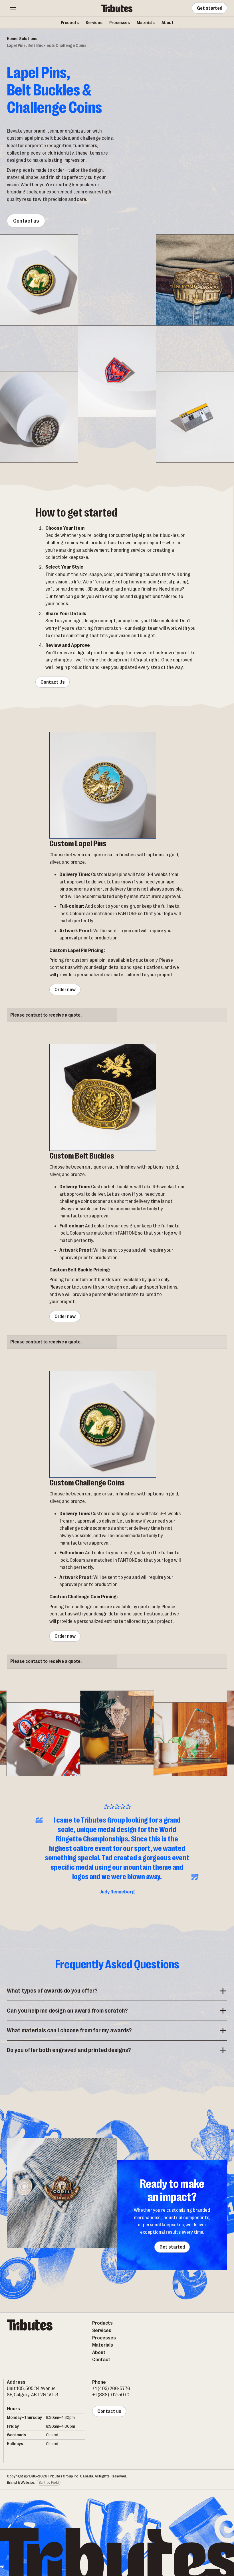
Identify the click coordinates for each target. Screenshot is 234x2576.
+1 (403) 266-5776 (111, 2388)
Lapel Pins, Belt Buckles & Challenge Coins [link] (47, 46)
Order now (65, 990)
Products (70, 23)
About (167, 23)
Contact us (26, 221)
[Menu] (13, 8)
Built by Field (49, 2482)
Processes (119, 23)
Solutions (28, 39)
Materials (146, 23)
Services (94, 23)
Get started (209, 8)
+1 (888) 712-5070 (111, 2395)
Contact (101, 2359)
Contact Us (52, 682)
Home (12, 39)
